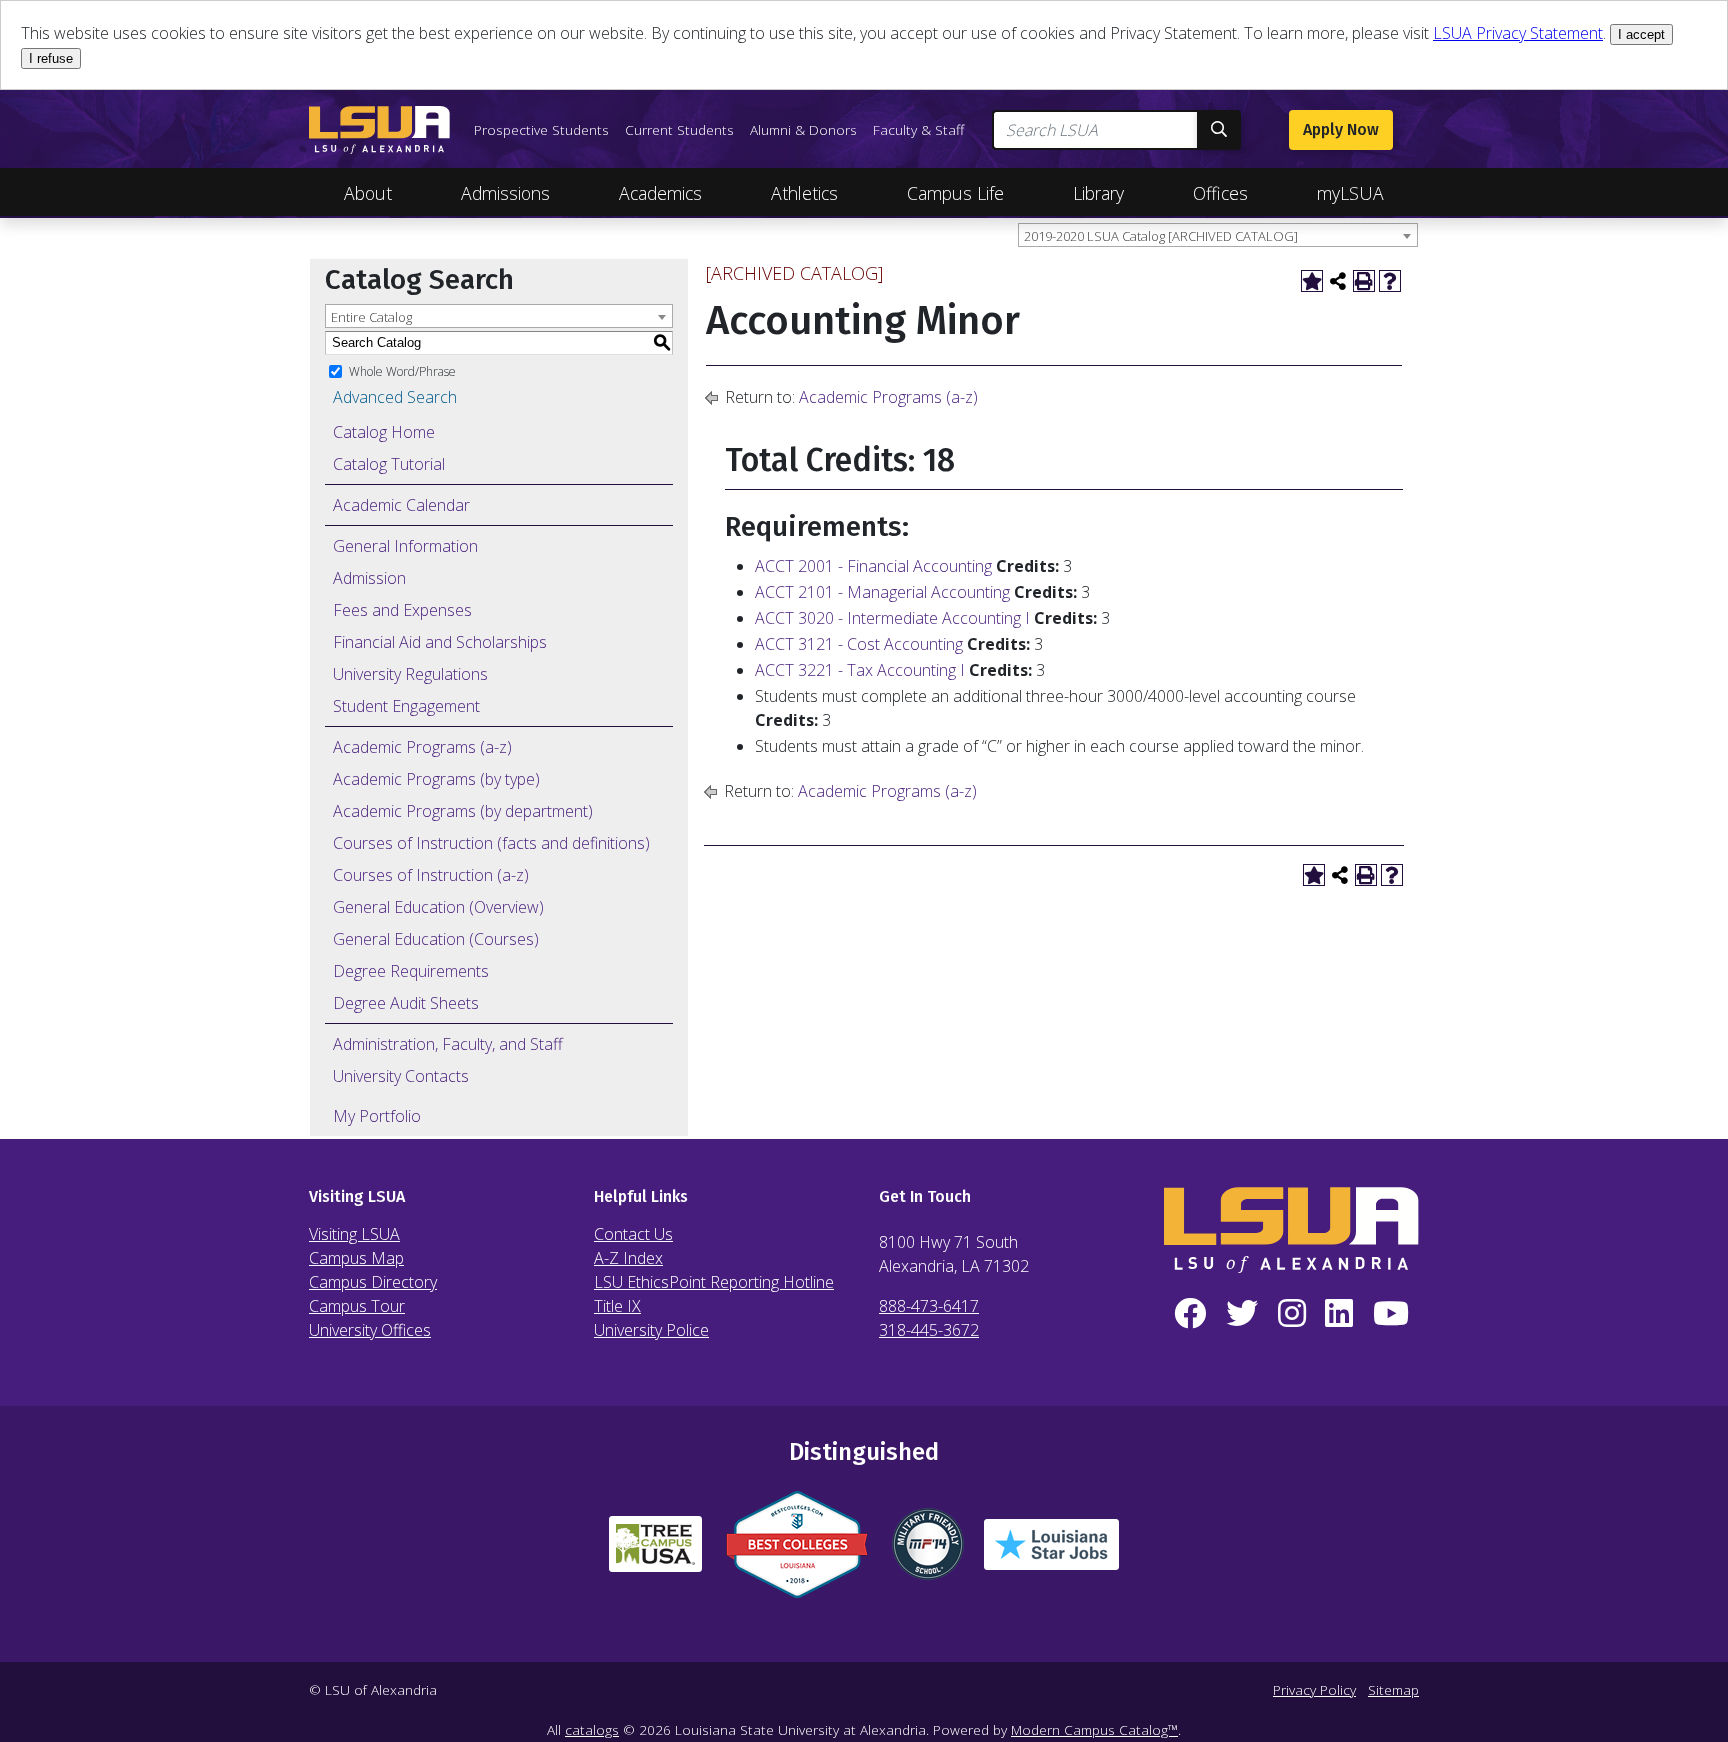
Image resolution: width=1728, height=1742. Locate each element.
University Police (651, 1330)
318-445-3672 (929, 1330)
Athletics (804, 193)
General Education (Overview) (438, 907)
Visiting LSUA (354, 1234)
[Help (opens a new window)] (1390, 281)
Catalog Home (384, 432)
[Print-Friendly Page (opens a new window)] (1364, 281)
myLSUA (1350, 193)
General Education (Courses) (436, 939)
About (368, 193)
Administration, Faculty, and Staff (448, 1044)
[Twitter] (1242, 1314)
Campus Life (955, 193)
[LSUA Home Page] (379, 130)
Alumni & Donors (803, 129)
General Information (405, 546)
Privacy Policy (1314, 1689)
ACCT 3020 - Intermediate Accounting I (892, 618)
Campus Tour (357, 1306)
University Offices (370, 1330)
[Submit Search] (1219, 130)
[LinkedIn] (1339, 1314)
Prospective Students (541, 129)
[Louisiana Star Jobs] (1051, 1552)
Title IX (617, 1306)
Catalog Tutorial (389, 464)
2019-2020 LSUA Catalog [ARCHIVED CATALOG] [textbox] (1161, 236)
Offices (1220, 193)
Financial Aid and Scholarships (440, 642)
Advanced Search (395, 397)
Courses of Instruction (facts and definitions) (491, 843)
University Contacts (401, 1076)
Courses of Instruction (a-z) (431, 875)
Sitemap (1393, 1689)
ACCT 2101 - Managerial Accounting (882, 592)
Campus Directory (373, 1282)
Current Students (679, 129)
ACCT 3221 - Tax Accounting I (860, 670)
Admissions (505, 193)
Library (1098, 193)
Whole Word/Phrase (402, 370)
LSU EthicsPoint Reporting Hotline (714, 1282)
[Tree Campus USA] (655, 1552)
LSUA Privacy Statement (1518, 33)
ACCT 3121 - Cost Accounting (859, 644)
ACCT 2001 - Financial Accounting (873, 566)
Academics (660, 193)
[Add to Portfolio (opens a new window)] (1312, 281)
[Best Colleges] (797, 1552)
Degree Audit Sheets (406, 1003)
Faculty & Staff (918, 129)
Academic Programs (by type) (436, 779)
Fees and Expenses (402, 610)
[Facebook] (1190, 1314)
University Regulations (410, 674)
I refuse (51, 58)
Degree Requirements (411, 971)
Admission (369, 578)
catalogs (592, 1729)
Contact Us (633, 1234)
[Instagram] (1292, 1314)
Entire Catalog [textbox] (371, 317)
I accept (1641, 34)
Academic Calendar (401, 505)
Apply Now (1341, 129)
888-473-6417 (929, 1306)
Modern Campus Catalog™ (1094, 1729)
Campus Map (356, 1258)
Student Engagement (406, 706)
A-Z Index (628, 1258)
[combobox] (1218, 235)
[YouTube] (1391, 1314)
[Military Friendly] (928, 1552)
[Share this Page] (1338, 281)
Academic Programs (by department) (463, 811)
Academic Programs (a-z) (422, 747)
